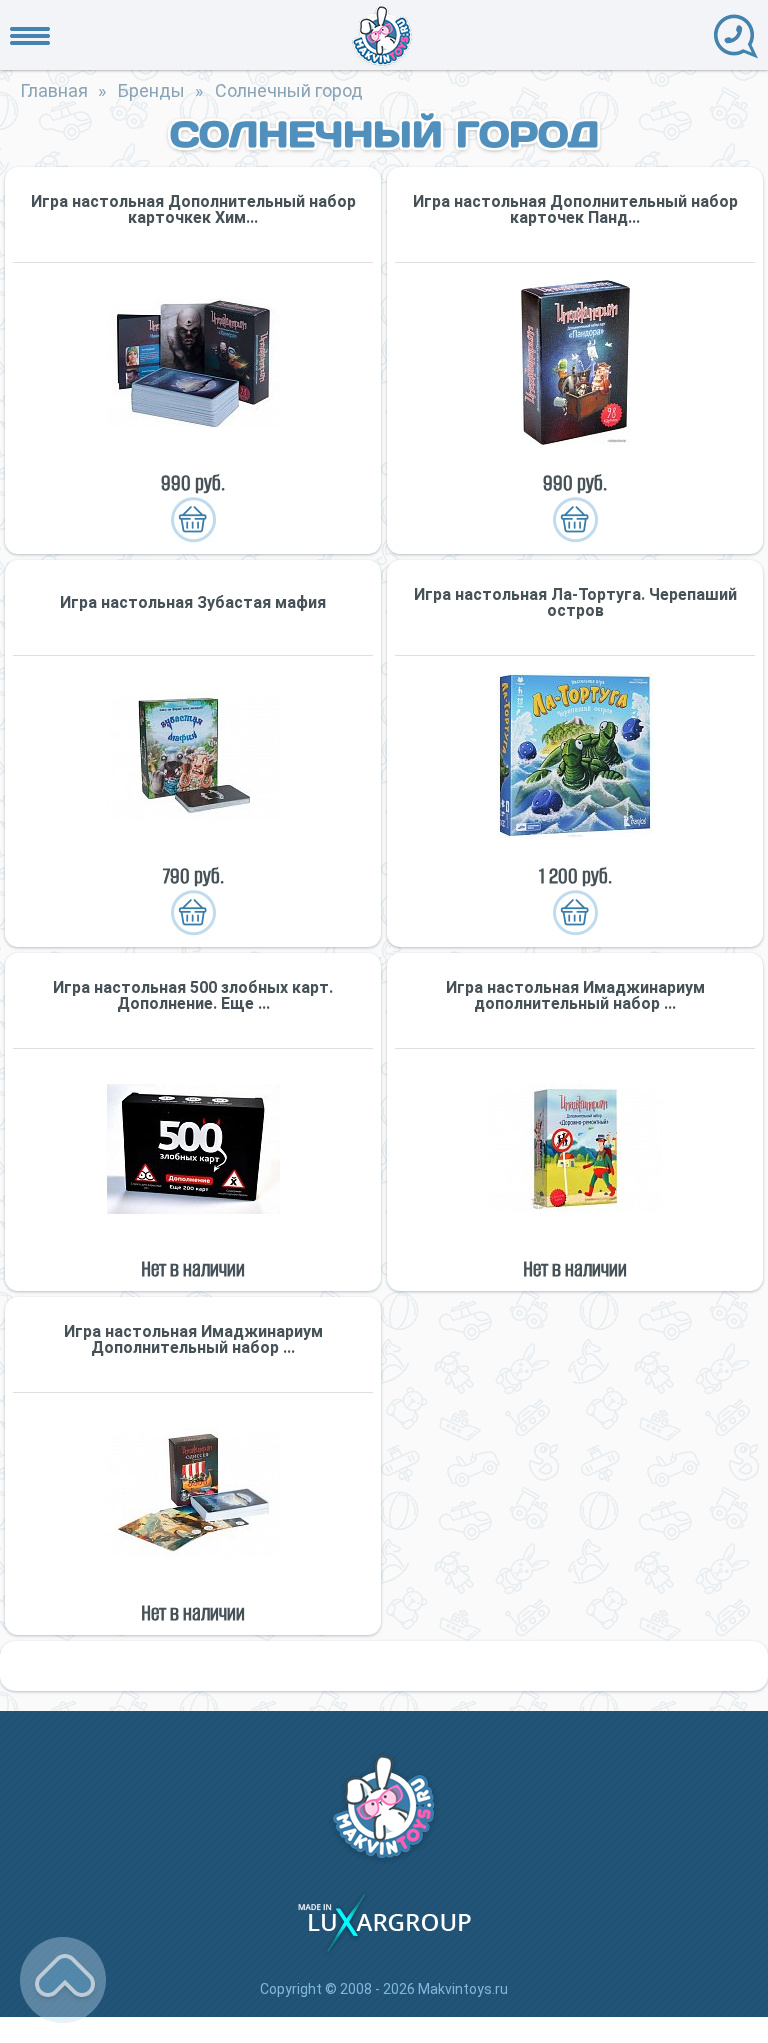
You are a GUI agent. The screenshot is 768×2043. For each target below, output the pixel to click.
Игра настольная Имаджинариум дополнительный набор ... (575, 996)
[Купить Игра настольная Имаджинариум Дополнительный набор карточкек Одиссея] (193, 1492)
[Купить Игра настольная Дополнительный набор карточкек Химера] (193, 362)
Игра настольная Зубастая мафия (193, 603)
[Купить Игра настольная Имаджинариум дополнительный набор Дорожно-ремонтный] (575, 1148)
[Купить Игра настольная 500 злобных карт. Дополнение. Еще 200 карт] (193, 1148)
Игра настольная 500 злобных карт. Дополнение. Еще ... (193, 996)
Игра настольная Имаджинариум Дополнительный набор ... (193, 1340)
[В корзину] (193, 520)
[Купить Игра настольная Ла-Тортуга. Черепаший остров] (575, 755)
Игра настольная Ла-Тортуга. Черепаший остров (575, 603)
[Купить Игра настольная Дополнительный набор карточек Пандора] (575, 362)
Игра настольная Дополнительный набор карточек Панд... (575, 210)
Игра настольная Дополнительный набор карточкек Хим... (193, 210)
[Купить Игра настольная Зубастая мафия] (193, 755)
